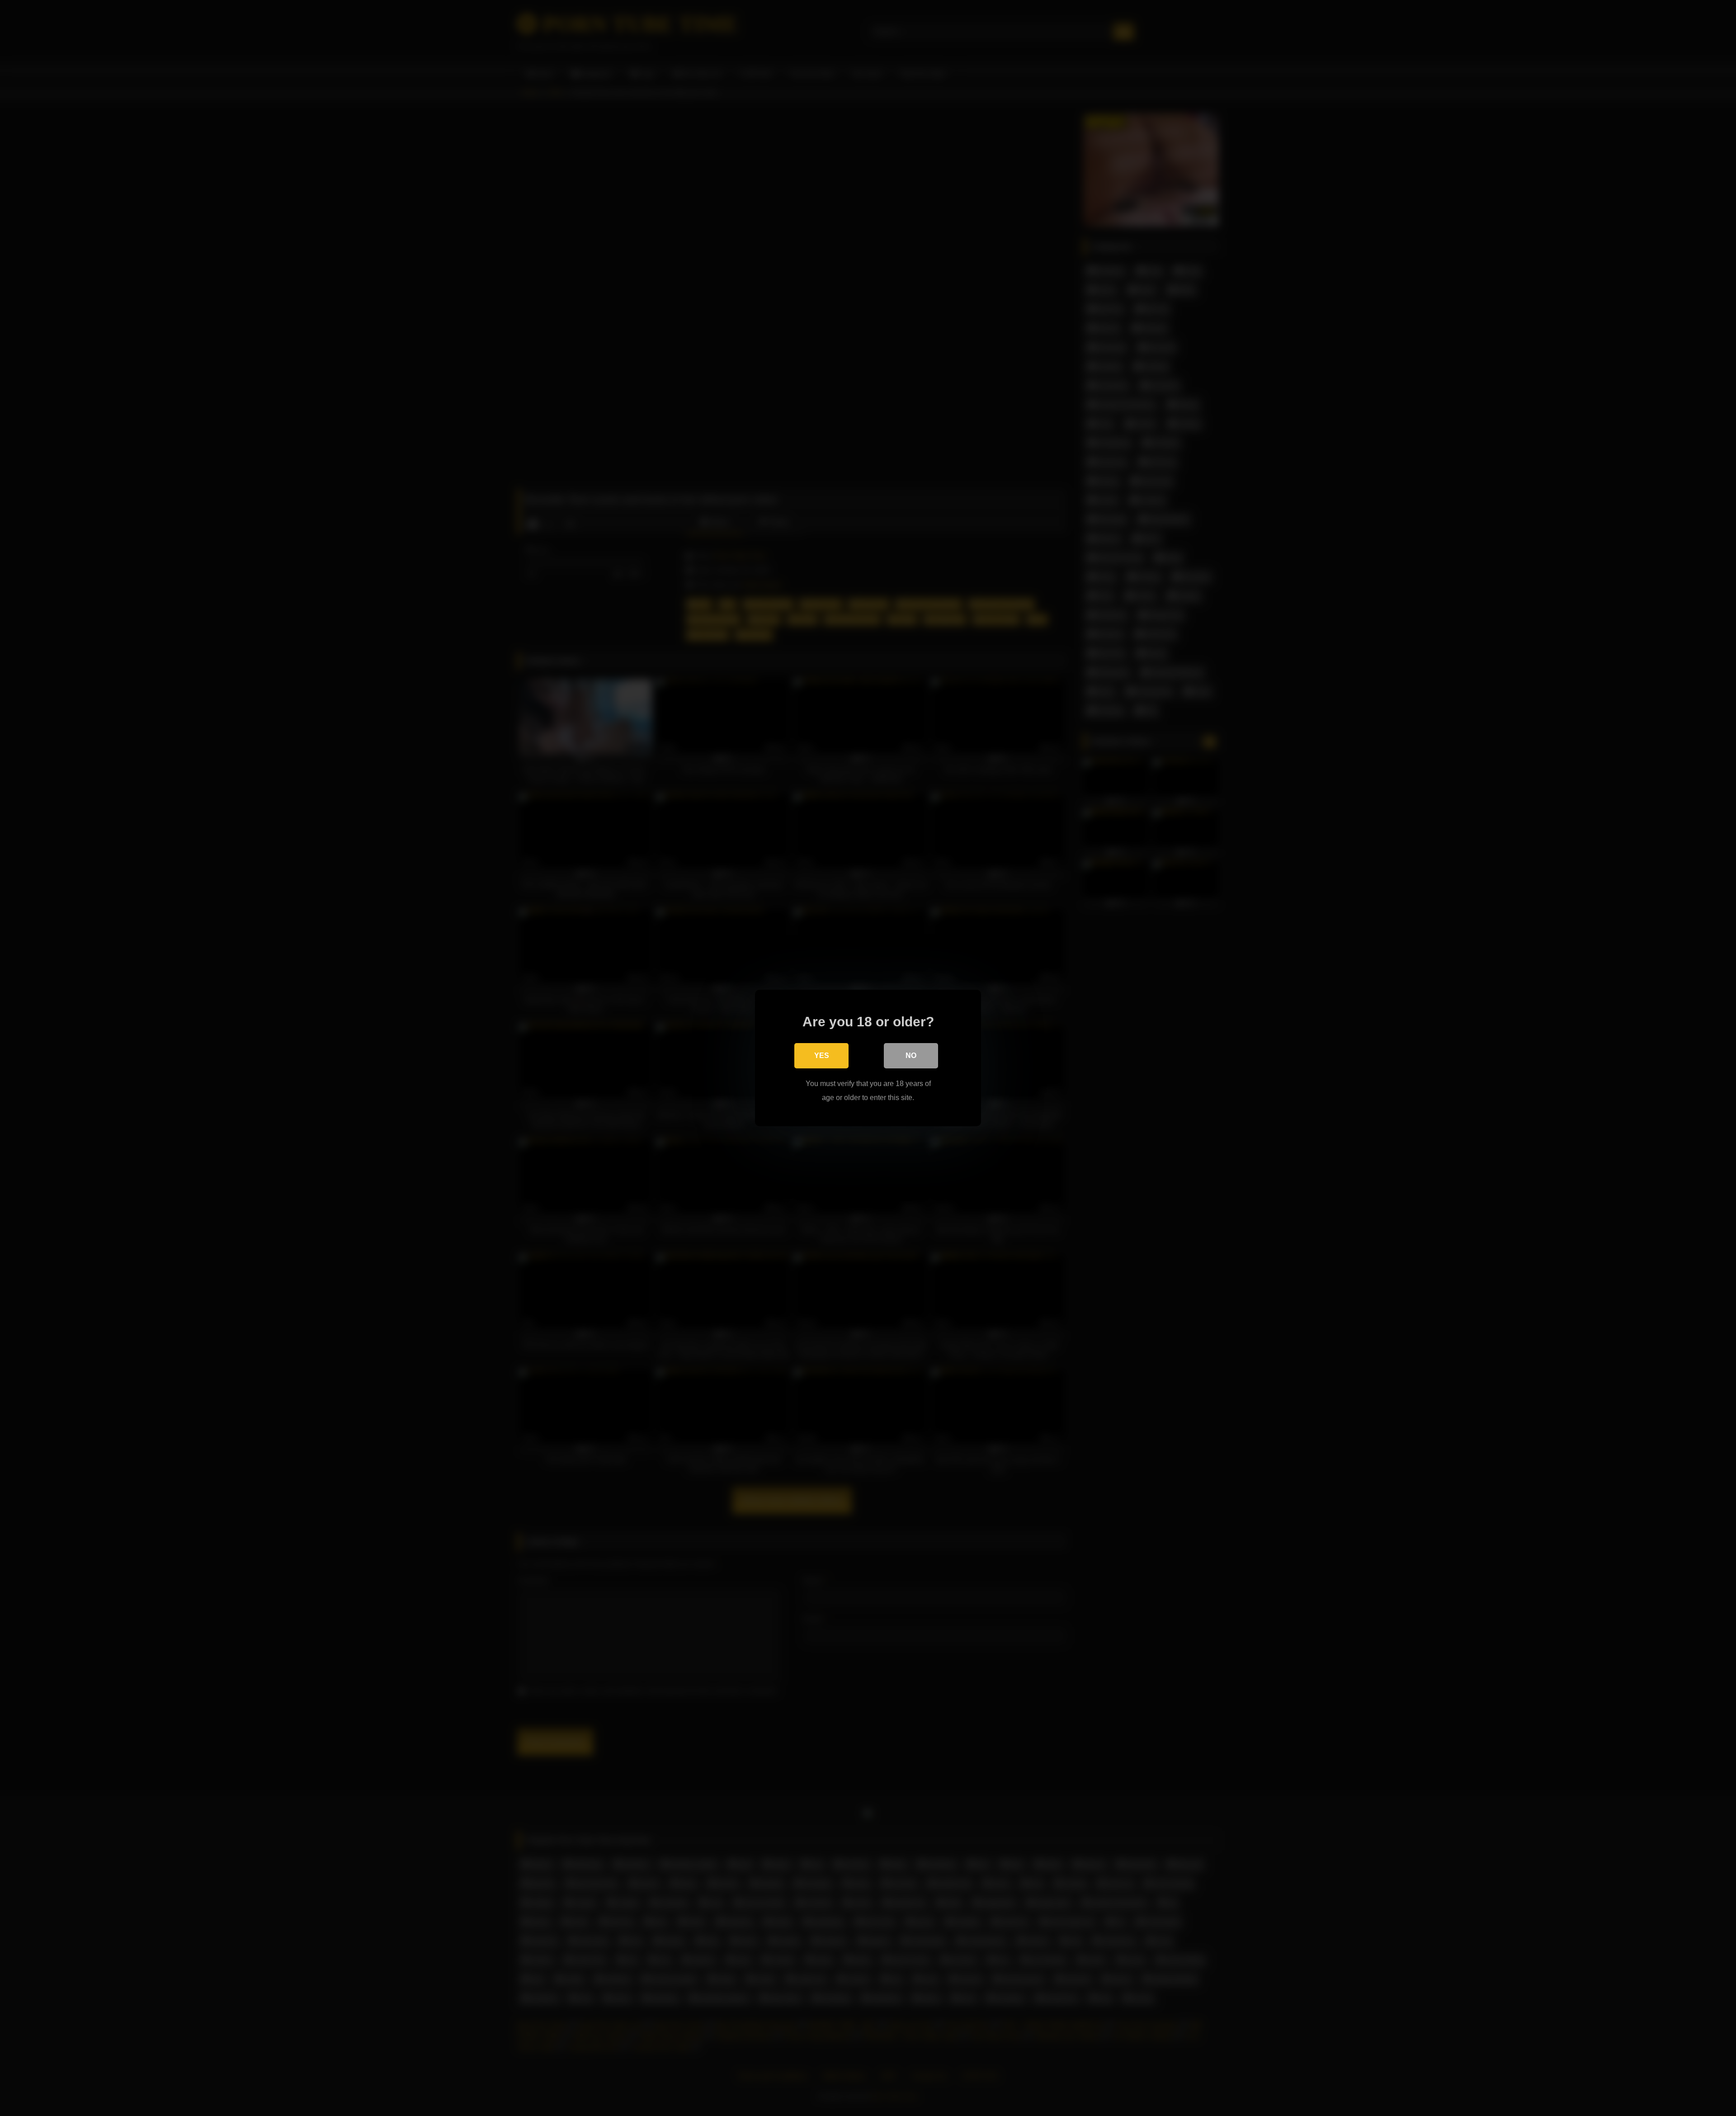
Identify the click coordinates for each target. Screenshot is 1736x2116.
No (911, 1056)
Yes (822, 1056)
